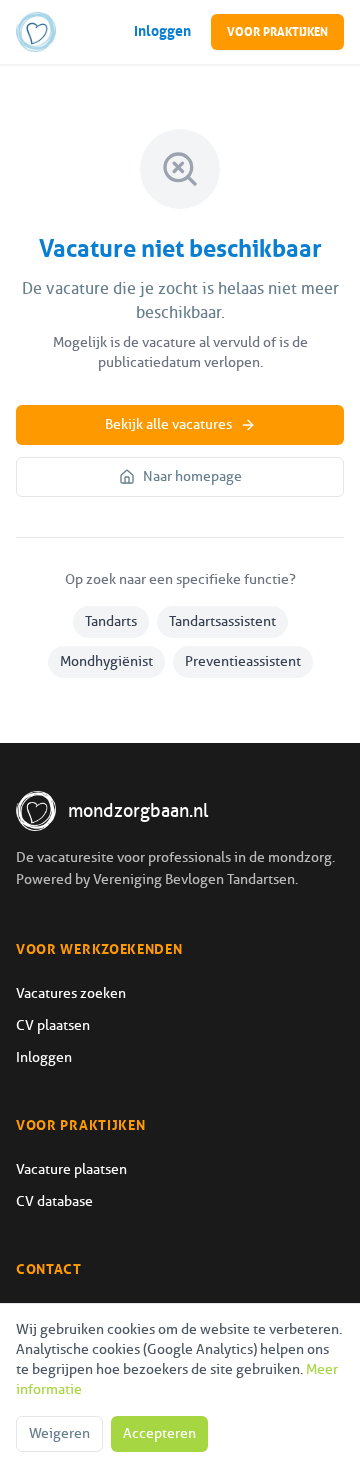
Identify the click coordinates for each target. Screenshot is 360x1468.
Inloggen (162, 31)
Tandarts (111, 621)
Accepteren (159, 1433)
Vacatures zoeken (71, 993)
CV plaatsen (53, 1025)
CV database (54, 1201)
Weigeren (59, 1433)
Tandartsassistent (222, 621)
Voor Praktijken (277, 32)
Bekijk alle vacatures (168, 424)
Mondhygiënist (106, 661)
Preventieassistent (243, 661)
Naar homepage (192, 476)
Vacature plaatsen (71, 1169)
